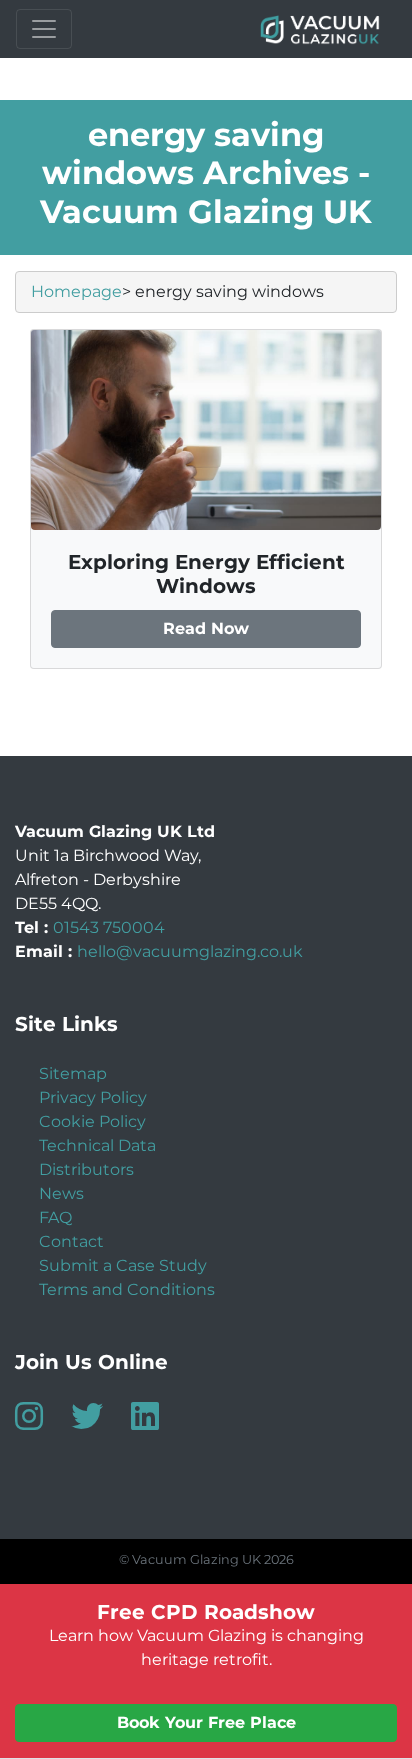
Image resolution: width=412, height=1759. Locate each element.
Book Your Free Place (206, 1722)
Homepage (76, 291)
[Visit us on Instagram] (41, 1422)
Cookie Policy (92, 1121)
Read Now (206, 628)
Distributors (86, 1169)
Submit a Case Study (123, 1265)
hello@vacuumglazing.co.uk (190, 951)
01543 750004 (109, 927)
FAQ (55, 1217)
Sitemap (73, 1073)
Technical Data (97, 1145)
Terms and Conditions (127, 1289)
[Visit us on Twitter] (99, 1422)
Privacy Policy (93, 1097)
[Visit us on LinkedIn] (157, 1422)
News (61, 1193)
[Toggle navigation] (44, 29)
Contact (71, 1241)
